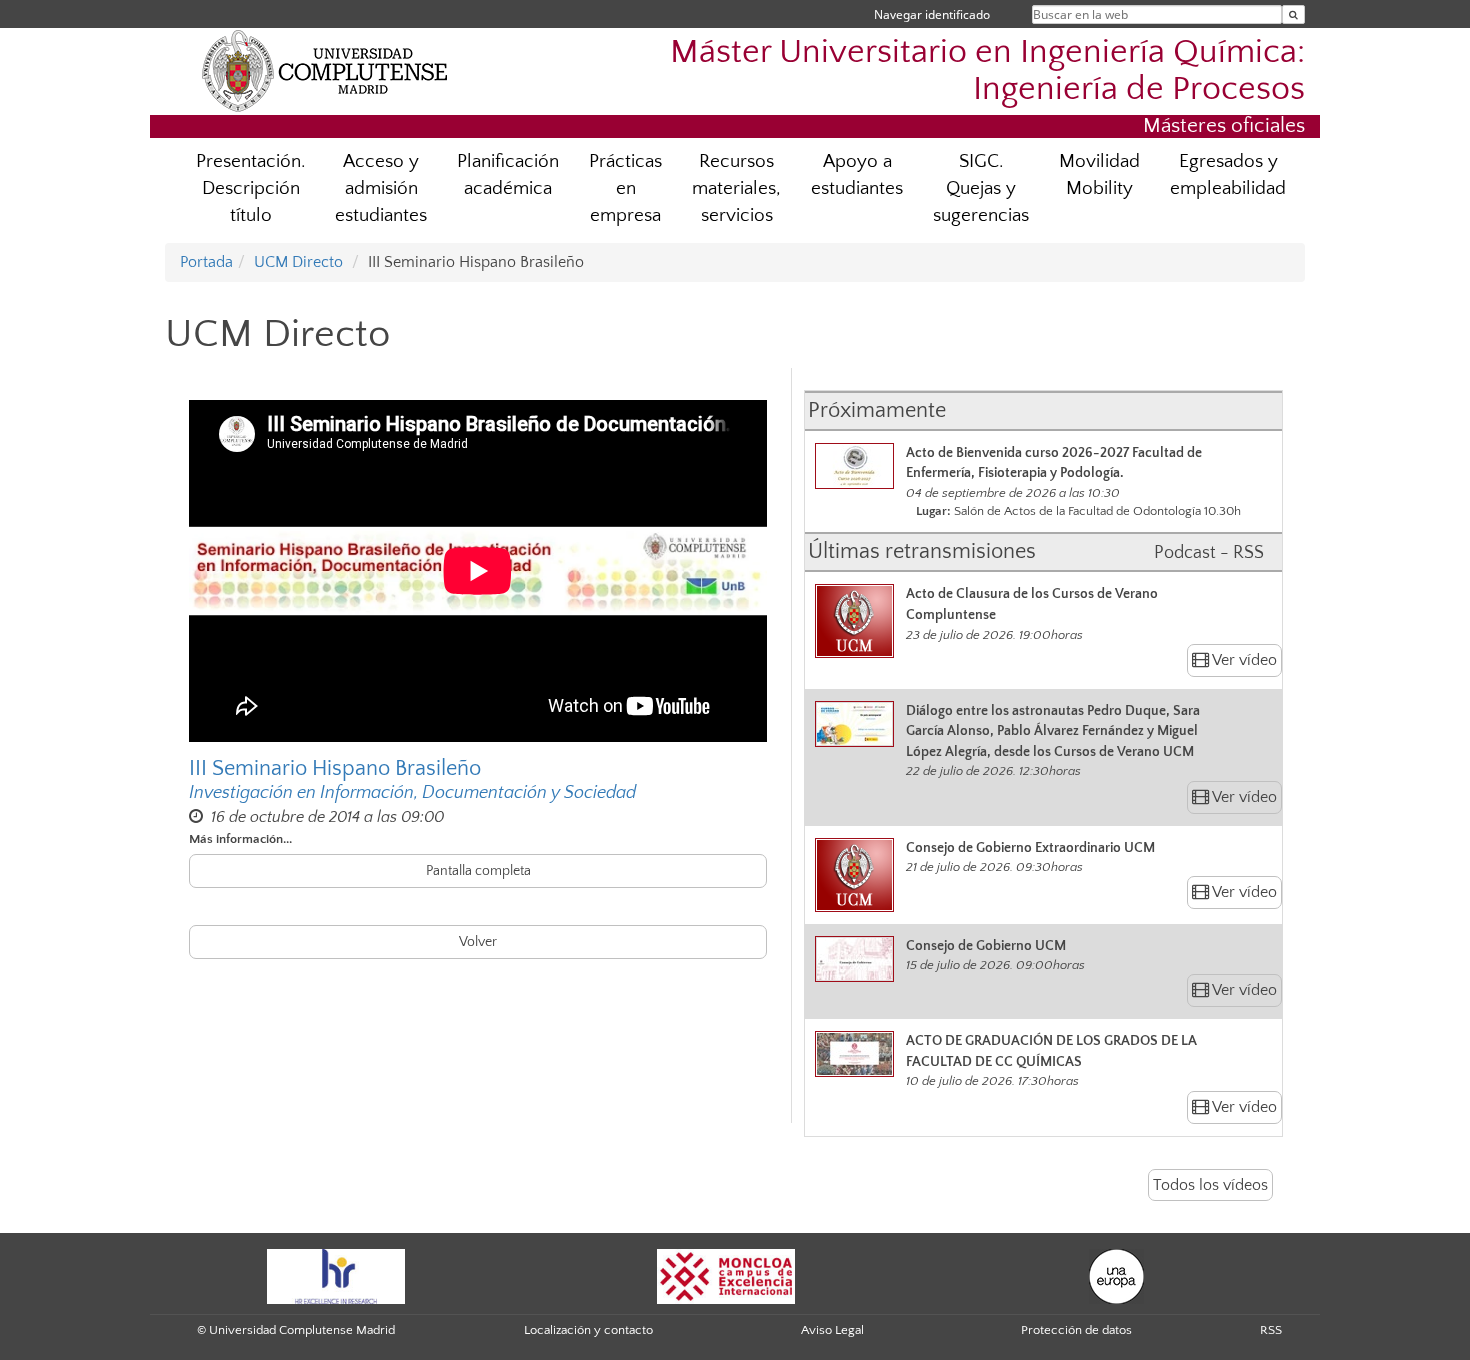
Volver (478, 942)
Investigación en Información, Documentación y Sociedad (412, 793)
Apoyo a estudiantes (857, 175)
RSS (1271, 1330)
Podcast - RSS (1209, 553)
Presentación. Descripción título (250, 188)
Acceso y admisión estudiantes (381, 188)
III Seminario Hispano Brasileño (335, 768)
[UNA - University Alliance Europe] (1116, 1276)
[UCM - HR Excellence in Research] (336, 1276)
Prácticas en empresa (625, 188)
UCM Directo (298, 262)
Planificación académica (508, 175)
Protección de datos (1076, 1330)
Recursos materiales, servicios (736, 188)
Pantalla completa (478, 871)
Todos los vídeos (1210, 1185)
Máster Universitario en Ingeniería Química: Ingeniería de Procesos (987, 71)
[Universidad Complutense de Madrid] (325, 70)
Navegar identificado (932, 14)
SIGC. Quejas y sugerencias (981, 188)
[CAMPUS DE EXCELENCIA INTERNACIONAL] (726, 1276)
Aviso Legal (832, 1330)
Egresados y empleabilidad (1228, 175)
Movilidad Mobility (1099, 175)
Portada (206, 262)
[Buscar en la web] (1293, 14)
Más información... (240, 839)
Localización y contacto (588, 1330)
